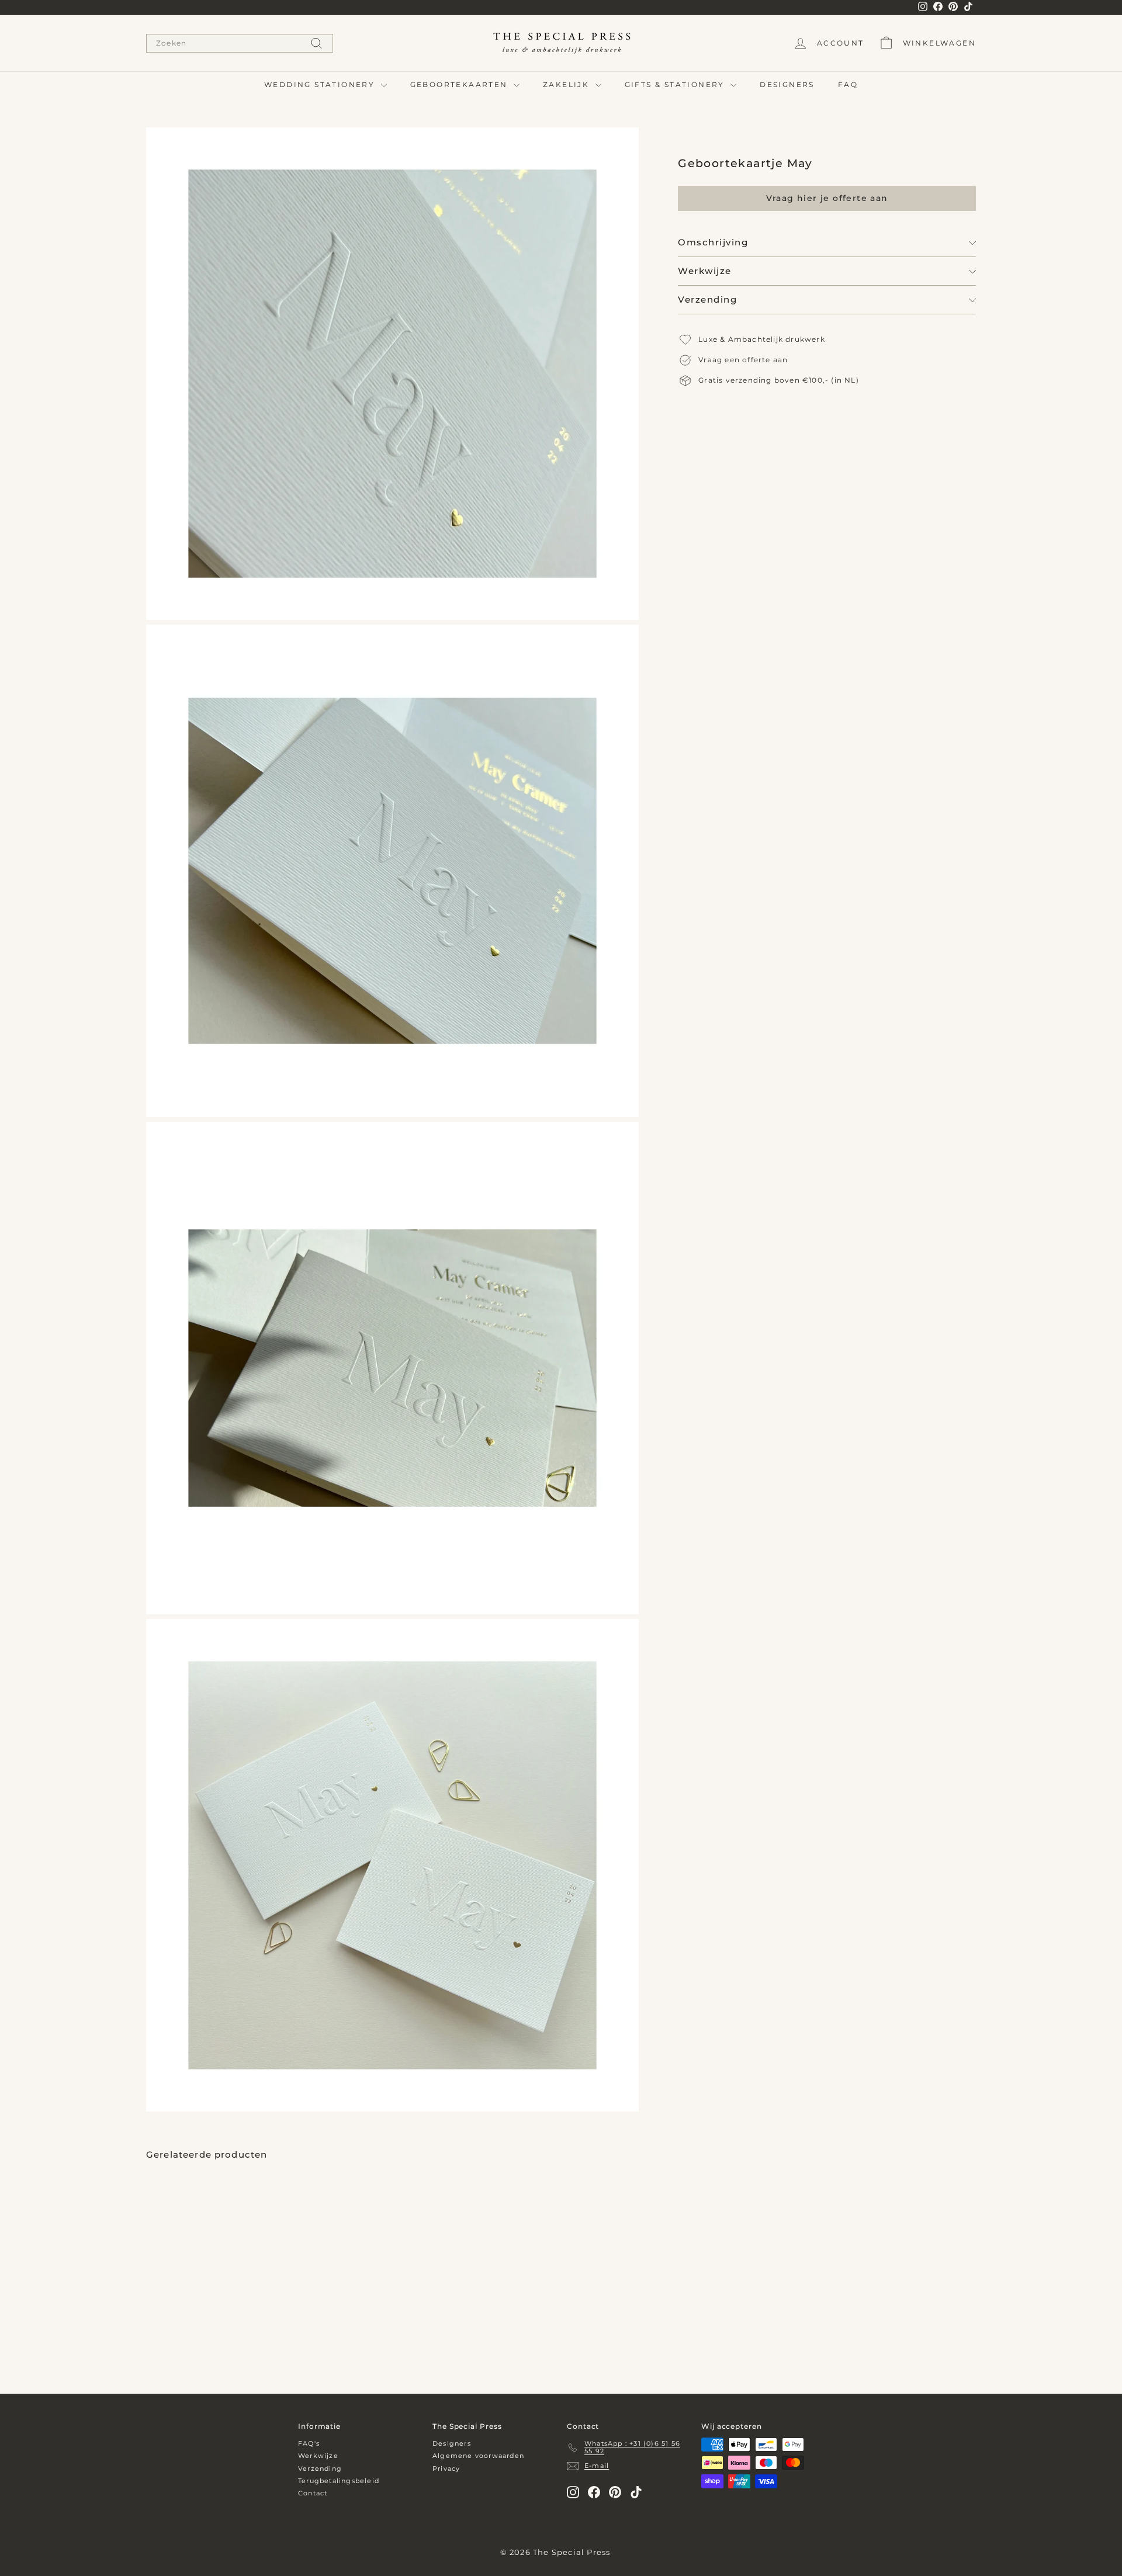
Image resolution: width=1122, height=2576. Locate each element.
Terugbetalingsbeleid (339, 2481)
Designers (452, 2443)
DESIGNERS (787, 84)
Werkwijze (705, 271)
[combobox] (240, 43)
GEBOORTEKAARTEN (460, 84)
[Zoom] (392, 374)
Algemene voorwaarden (478, 2456)
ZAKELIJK (568, 84)
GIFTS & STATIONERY (676, 84)
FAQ (848, 84)
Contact (313, 2493)
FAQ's (309, 2443)
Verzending (707, 300)
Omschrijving (713, 243)
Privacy (446, 2468)
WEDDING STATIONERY (321, 84)
